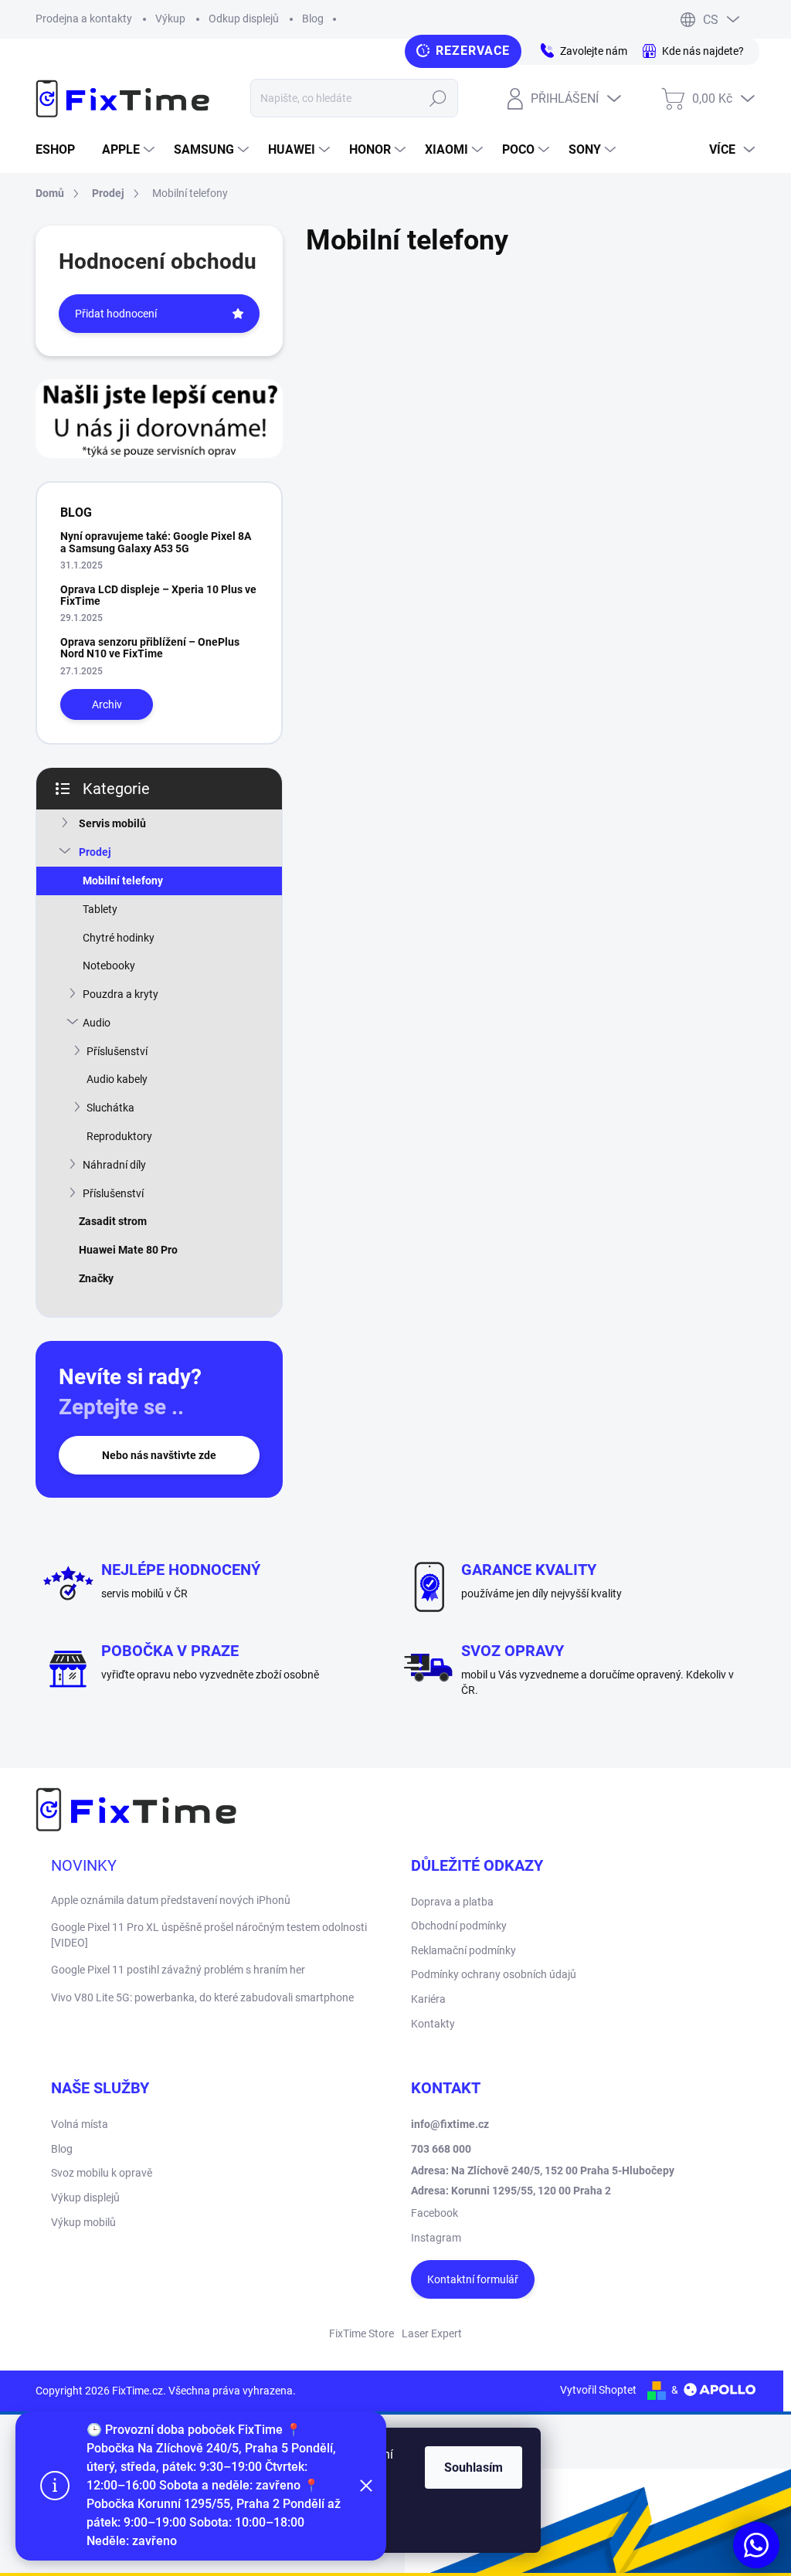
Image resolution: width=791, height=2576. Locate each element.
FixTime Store (362, 2333)
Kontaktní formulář (473, 2279)
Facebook (435, 2213)
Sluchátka (110, 1108)
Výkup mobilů (83, 2222)
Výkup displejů (85, 2198)
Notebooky (109, 966)
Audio (97, 1023)
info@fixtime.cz (450, 2124)
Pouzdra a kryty (121, 994)
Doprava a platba (452, 1902)
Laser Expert (432, 2333)
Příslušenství (117, 1051)
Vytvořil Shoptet (598, 2390)
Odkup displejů (244, 19)
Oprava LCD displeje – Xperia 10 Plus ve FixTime (158, 595)
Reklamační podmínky (463, 1950)
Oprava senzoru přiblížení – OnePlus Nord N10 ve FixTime (150, 648)
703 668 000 (441, 2149)
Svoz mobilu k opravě (102, 2173)
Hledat (438, 98)
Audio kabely (117, 1079)
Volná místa (80, 2124)
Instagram (436, 2238)
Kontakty (433, 2024)
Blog (313, 19)
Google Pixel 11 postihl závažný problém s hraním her (178, 1970)
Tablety (100, 909)
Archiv (107, 704)
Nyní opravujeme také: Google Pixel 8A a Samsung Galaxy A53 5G (156, 542)
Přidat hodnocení (116, 314)
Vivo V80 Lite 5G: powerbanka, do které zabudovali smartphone (202, 1997)
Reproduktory (119, 1136)
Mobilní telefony (123, 881)
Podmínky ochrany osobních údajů (494, 1974)
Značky (96, 1278)
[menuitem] (61, 150)
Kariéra (428, 1999)
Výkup (170, 19)
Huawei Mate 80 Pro (128, 1250)
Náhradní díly (114, 1165)
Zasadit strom (113, 1221)
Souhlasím (474, 2467)
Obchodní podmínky (459, 1926)
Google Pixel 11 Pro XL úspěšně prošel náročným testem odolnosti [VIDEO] (209, 1935)
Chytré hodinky (119, 938)
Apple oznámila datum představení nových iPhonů (171, 1900)
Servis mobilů (112, 823)
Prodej (95, 852)
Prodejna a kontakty (84, 19)
